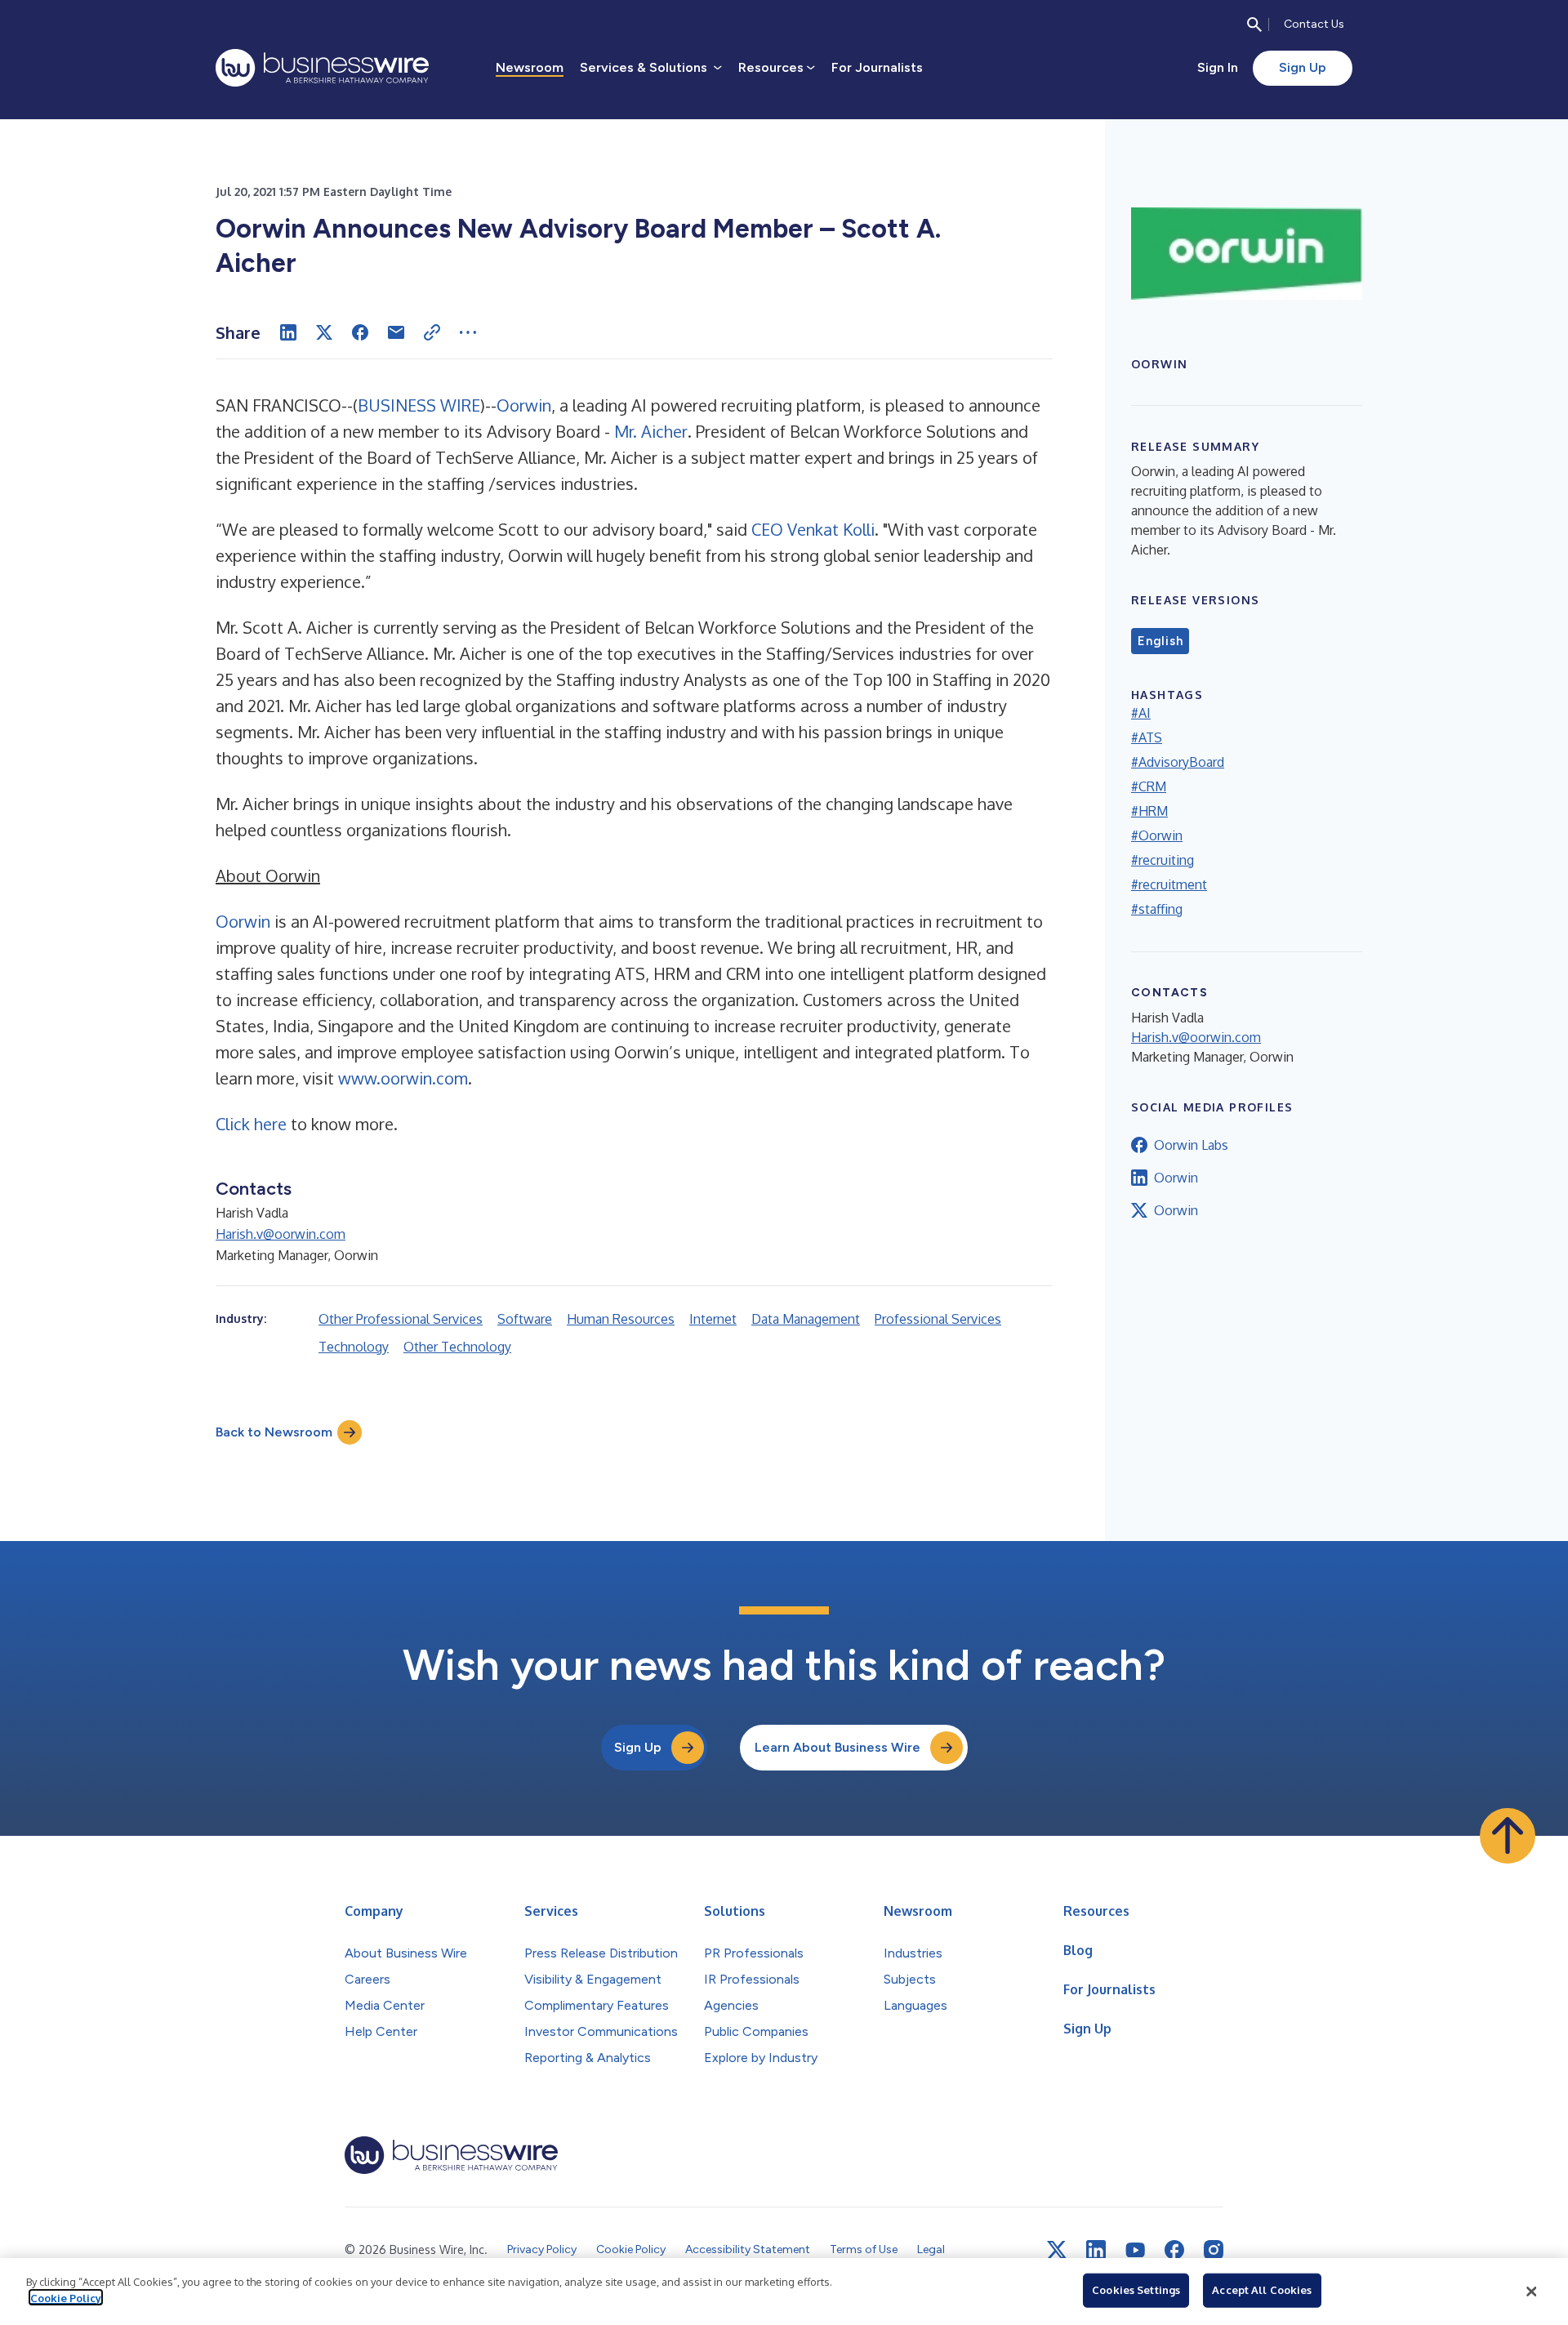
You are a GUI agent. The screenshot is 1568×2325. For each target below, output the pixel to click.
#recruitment (1169, 884)
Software (525, 1319)
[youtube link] (1135, 2250)
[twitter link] (1057, 2250)
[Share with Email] (396, 332)
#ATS (1147, 737)
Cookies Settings (1136, 2290)
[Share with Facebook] (360, 332)
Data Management (806, 1319)
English (1160, 641)
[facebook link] (1174, 2250)
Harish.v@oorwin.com (281, 1234)
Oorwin (524, 405)
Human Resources (621, 1319)
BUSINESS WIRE (419, 405)
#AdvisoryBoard (1178, 762)
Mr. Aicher (651, 431)
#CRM (1149, 786)
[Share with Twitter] (324, 332)
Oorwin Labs (1191, 1145)
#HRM (1149, 811)
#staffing (1157, 909)
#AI (1141, 713)
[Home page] (322, 68)
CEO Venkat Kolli (813, 529)
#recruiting (1163, 860)
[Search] (1254, 24)
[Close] (1531, 2292)
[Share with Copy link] (432, 332)
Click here (251, 1124)
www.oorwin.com (403, 1078)
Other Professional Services (401, 1319)
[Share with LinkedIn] (288, 332)
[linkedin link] (1096, 2250)
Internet (713, 1319)
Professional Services (938, 1319)
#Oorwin (1157, 835)
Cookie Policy (66, 2297)
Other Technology (457, 1347)
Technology (354, 1347)
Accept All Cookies (1262, 2290)
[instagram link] (1214, 2250)
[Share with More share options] (468, 332)
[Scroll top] (1508, 1836)
